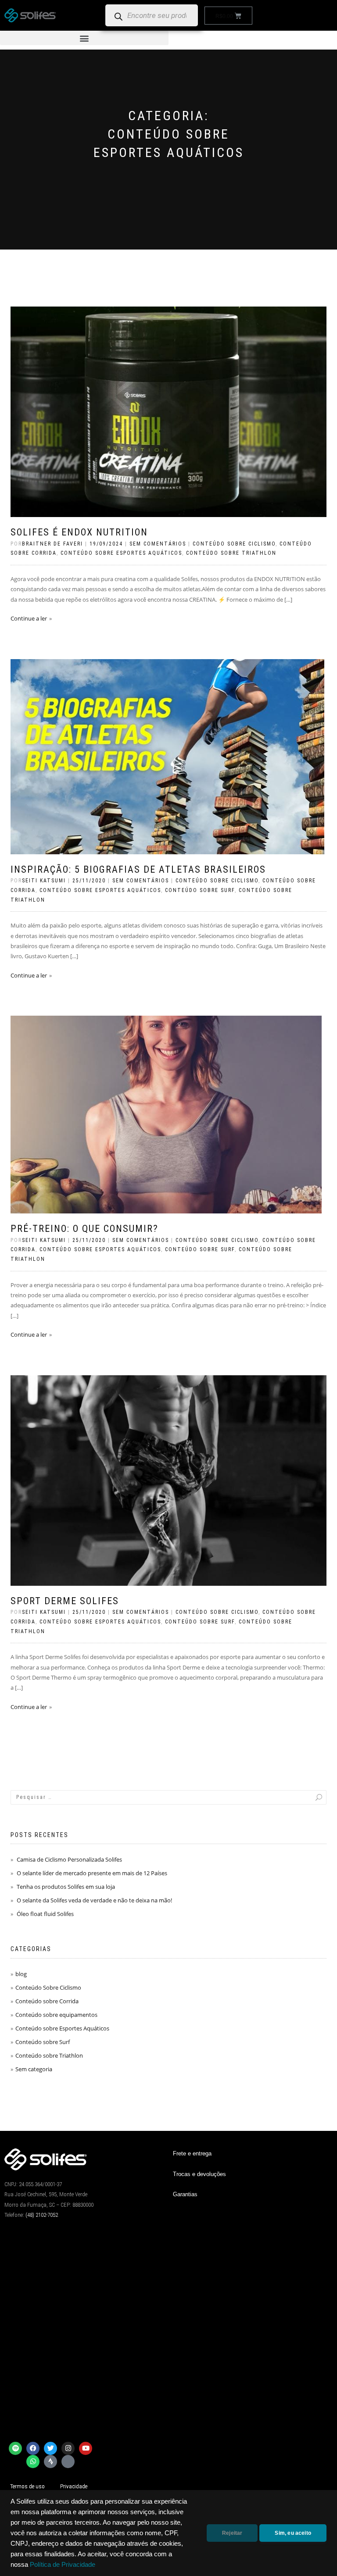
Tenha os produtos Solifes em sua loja (66, 1887)
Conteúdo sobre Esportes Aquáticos (121, 553)
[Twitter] (50, 2448)
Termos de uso (27, 2486)
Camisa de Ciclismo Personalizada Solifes (69, 1859)
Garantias (185, 2194)
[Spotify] (15, 2448)
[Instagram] (68, 2448)
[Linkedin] (68, 2462)
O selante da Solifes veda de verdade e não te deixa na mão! (94, 1900)
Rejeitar (232, 2533)
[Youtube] (86, 2448)
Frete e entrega (192, 2153)
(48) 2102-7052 (42, 2215)
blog (21, 1974)
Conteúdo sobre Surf (200, 890)
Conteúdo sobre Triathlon (231, 553)
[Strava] (50, 2462)
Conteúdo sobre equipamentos (56, 2015)
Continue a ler (29, 618)
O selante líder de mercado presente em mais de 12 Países (92, 1873)
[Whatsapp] (33, 2462)
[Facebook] (33, 2448)
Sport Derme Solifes (65, 1601)
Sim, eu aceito (293, 2533)
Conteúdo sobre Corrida (47, 2001)
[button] (84, 38)
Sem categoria (34, 2069)
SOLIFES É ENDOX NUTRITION (79, 532)
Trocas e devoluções (199, 2174)
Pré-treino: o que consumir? (84, 1229)
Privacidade (74, 2486)
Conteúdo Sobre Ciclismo (234, 544)
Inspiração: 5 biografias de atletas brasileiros (138, 869)
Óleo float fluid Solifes (45, 1914)
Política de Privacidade (63, 2565)
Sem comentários (158, 544)
